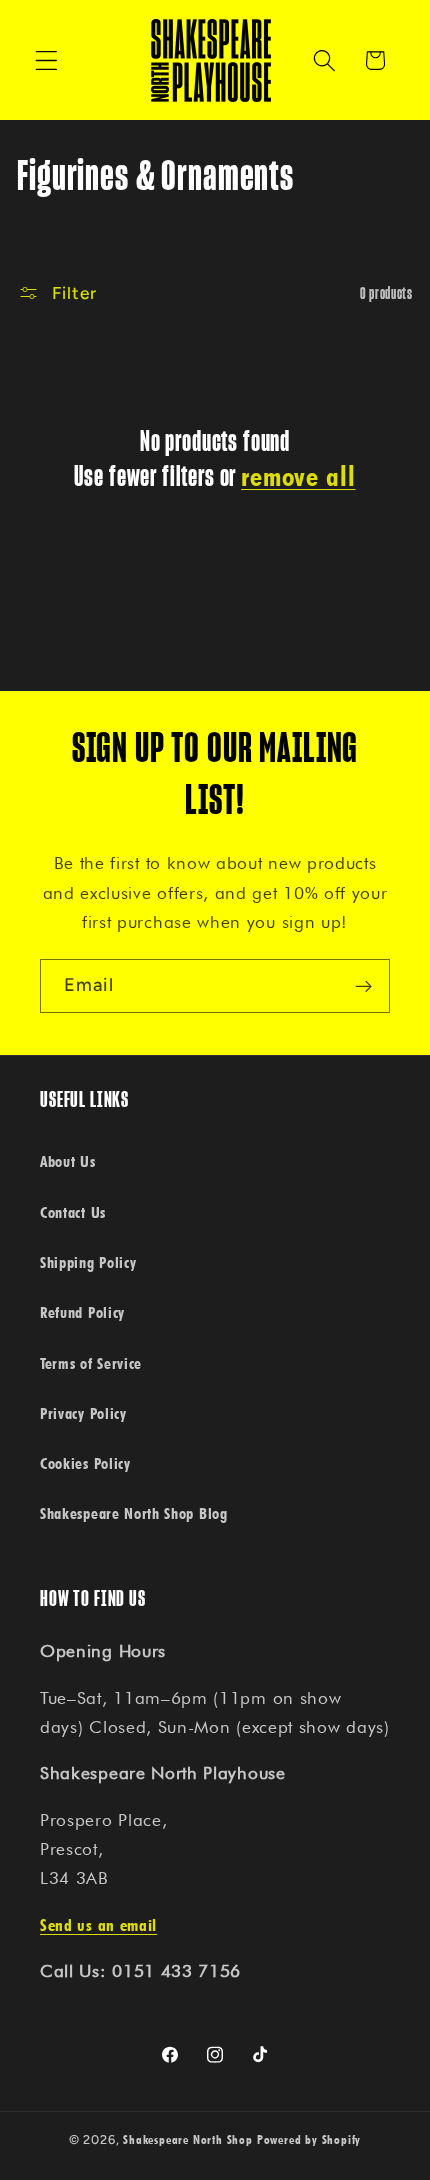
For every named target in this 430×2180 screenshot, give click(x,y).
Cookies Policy (85, 1463)
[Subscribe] (363, 986)
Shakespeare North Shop (188, 2139)
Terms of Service (91, 1363)
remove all (298, 476)
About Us (68, 1161)
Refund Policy (82, 1312)
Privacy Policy (83, 1413)
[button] (46, 60)
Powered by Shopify (309, 2139)
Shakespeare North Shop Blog (134, 1513)
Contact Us (73, 1212)
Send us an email (98, 1924)
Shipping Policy (88, 1262)
